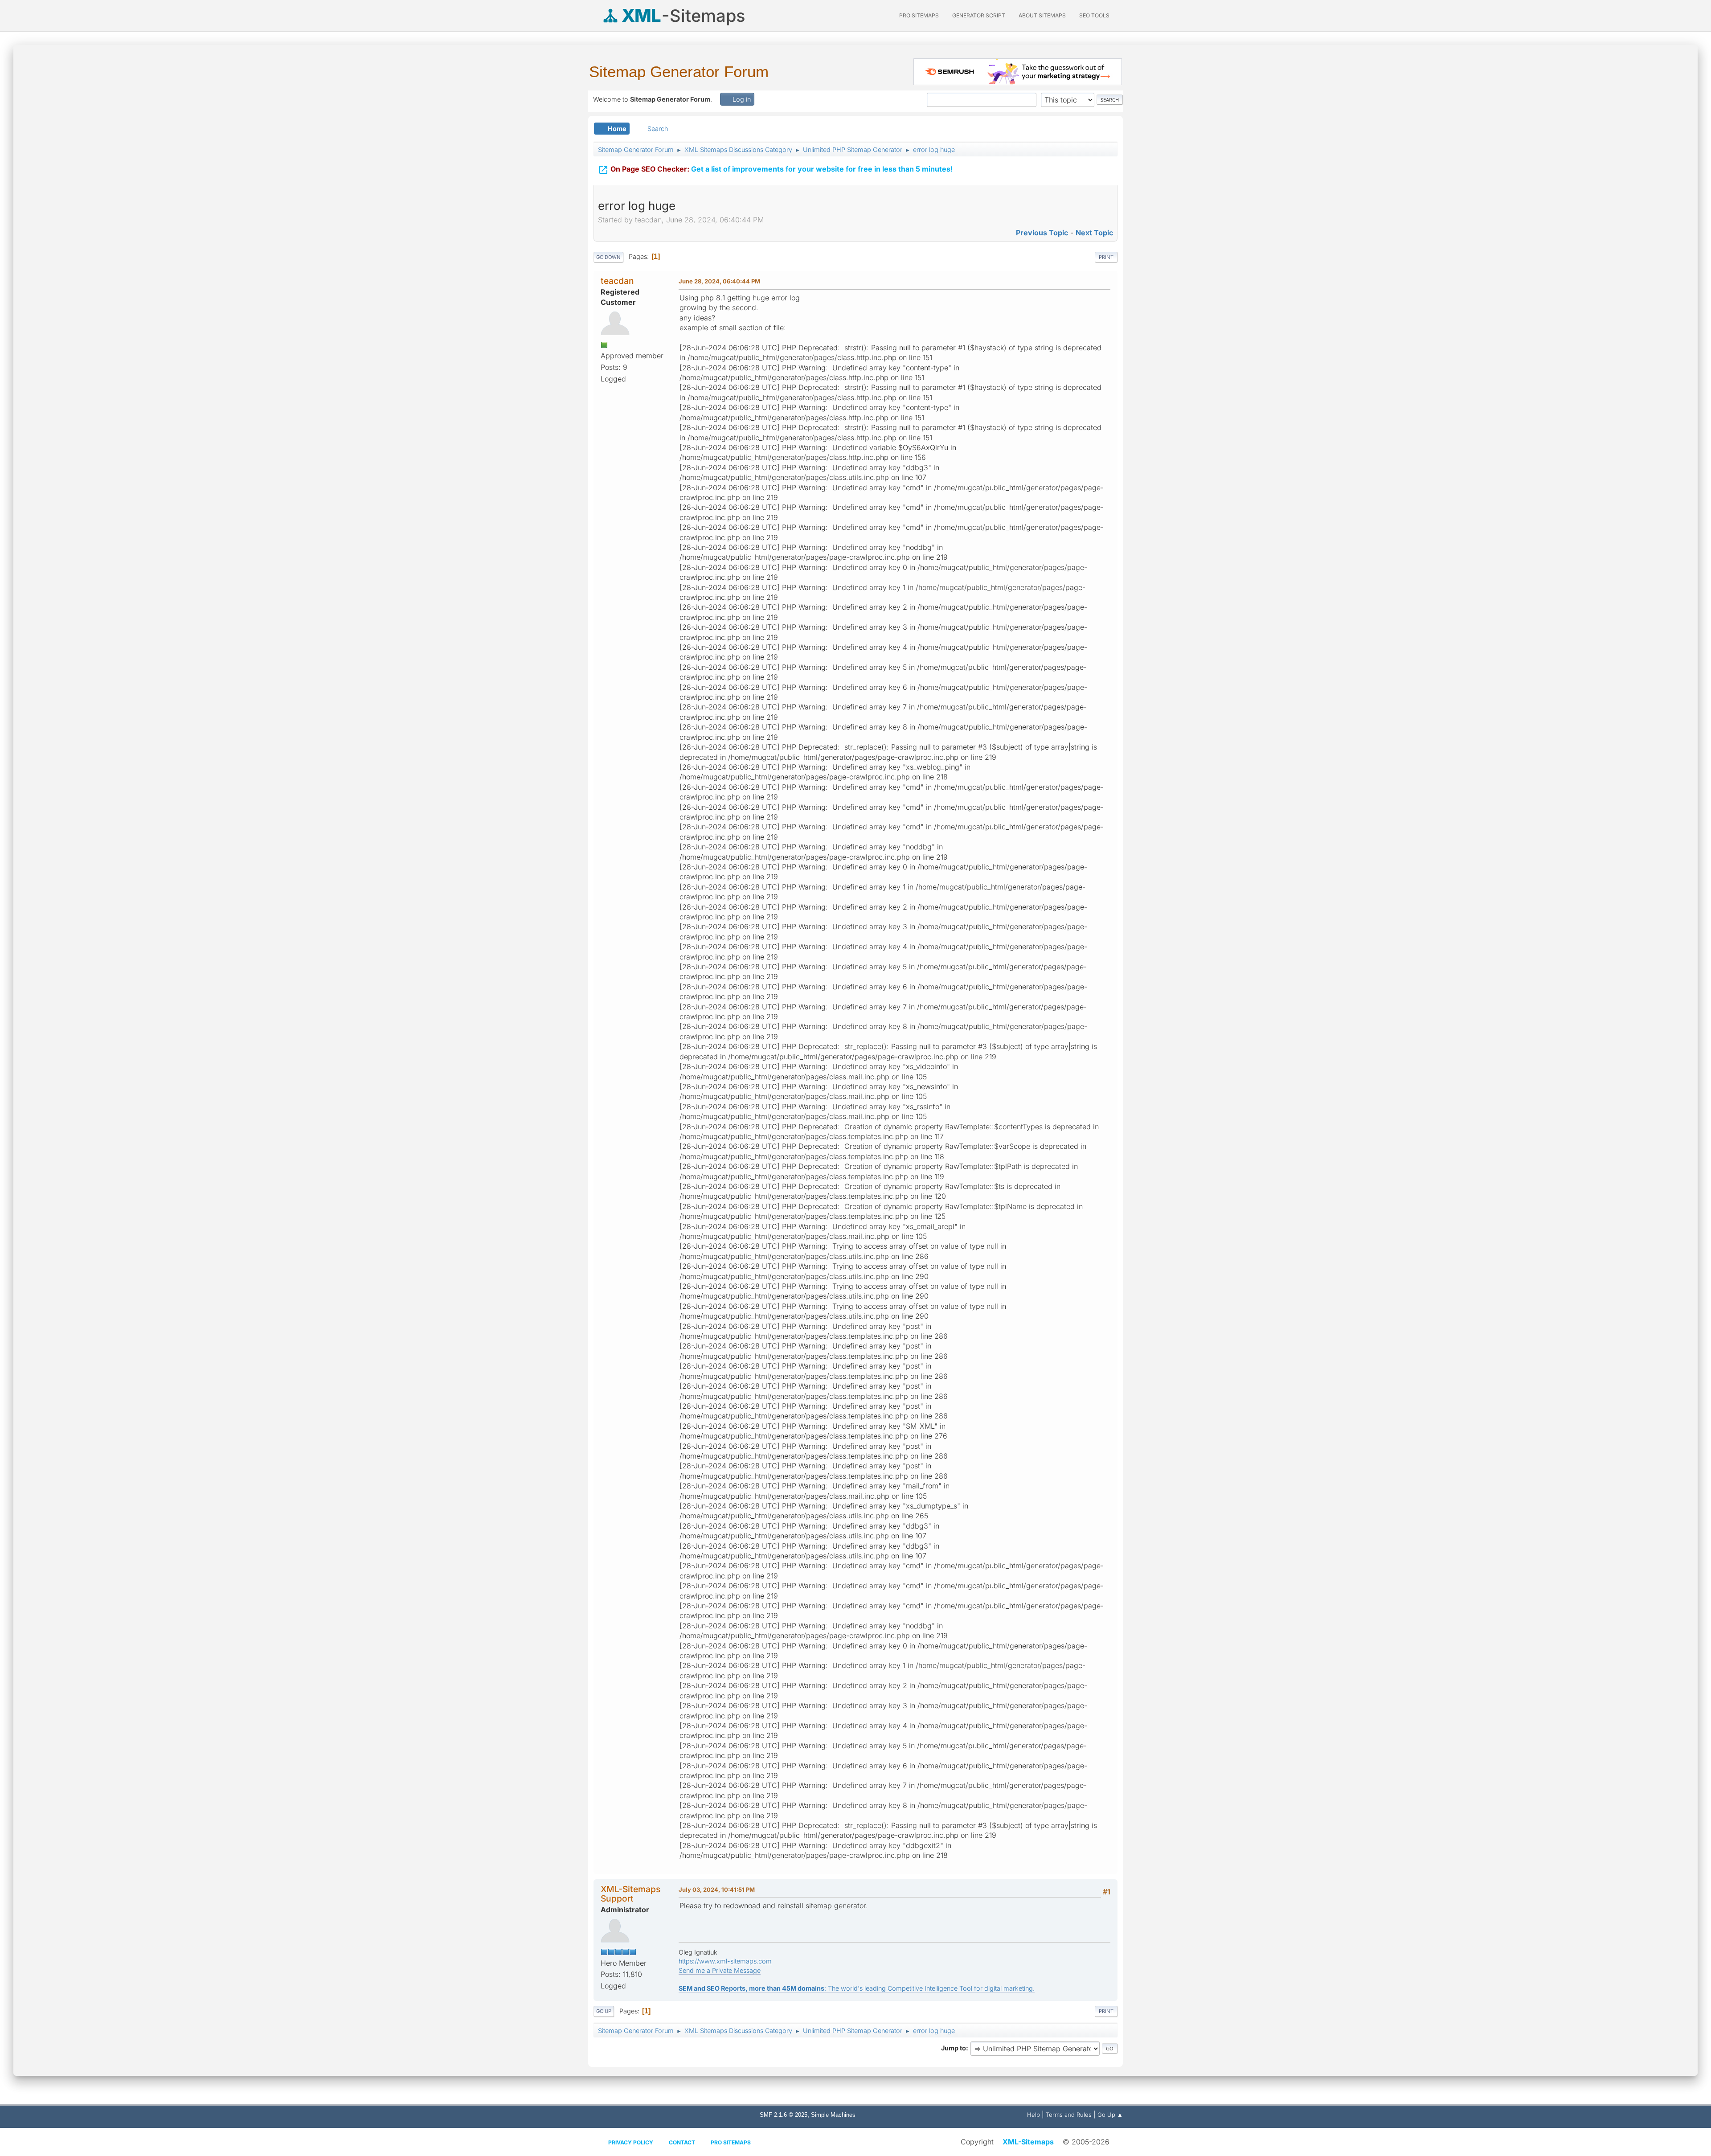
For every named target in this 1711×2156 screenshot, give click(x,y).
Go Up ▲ (1110, 2115)
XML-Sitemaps (1028, 2142)
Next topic (1094, 233)
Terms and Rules (1069, 2115)
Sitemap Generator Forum (679, 72)
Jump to (954, 2048)
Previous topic (1042, 233)
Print (1106, 257)
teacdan (617, 281)
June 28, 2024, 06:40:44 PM (719, 281)
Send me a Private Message (720, 1970)
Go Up (604, 2011)
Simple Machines (833, 2115)
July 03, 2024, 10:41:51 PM (717, 1890)
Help (1034, 2115)
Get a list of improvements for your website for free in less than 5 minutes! (775, 170)
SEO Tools (1094, 15)
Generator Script (979, 15)
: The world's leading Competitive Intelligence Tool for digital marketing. (857, 1988)
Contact (682, 2142)
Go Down (608, 257)
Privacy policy (631, 2142)
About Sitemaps (1042, 15)
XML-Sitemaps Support (630, 1894)
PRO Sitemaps (919, 15)
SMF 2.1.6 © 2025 (784, 2115)
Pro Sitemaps (731, 2142)
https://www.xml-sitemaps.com (725, 1961)
